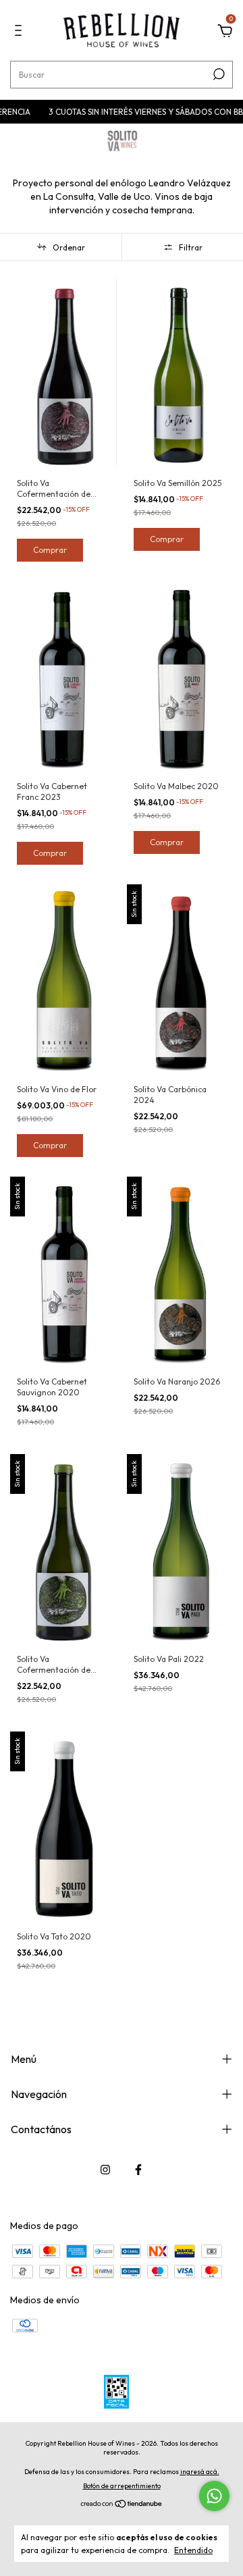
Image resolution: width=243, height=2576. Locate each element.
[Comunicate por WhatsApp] (214, 2496)
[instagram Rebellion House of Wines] (105, 2170)
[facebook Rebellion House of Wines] (138, 2170)
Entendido (193, 2550)
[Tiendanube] (122, 2505)
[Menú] (21, 32)
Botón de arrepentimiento (122, 2486)
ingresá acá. (200, 2472)
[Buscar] (218, 74)
